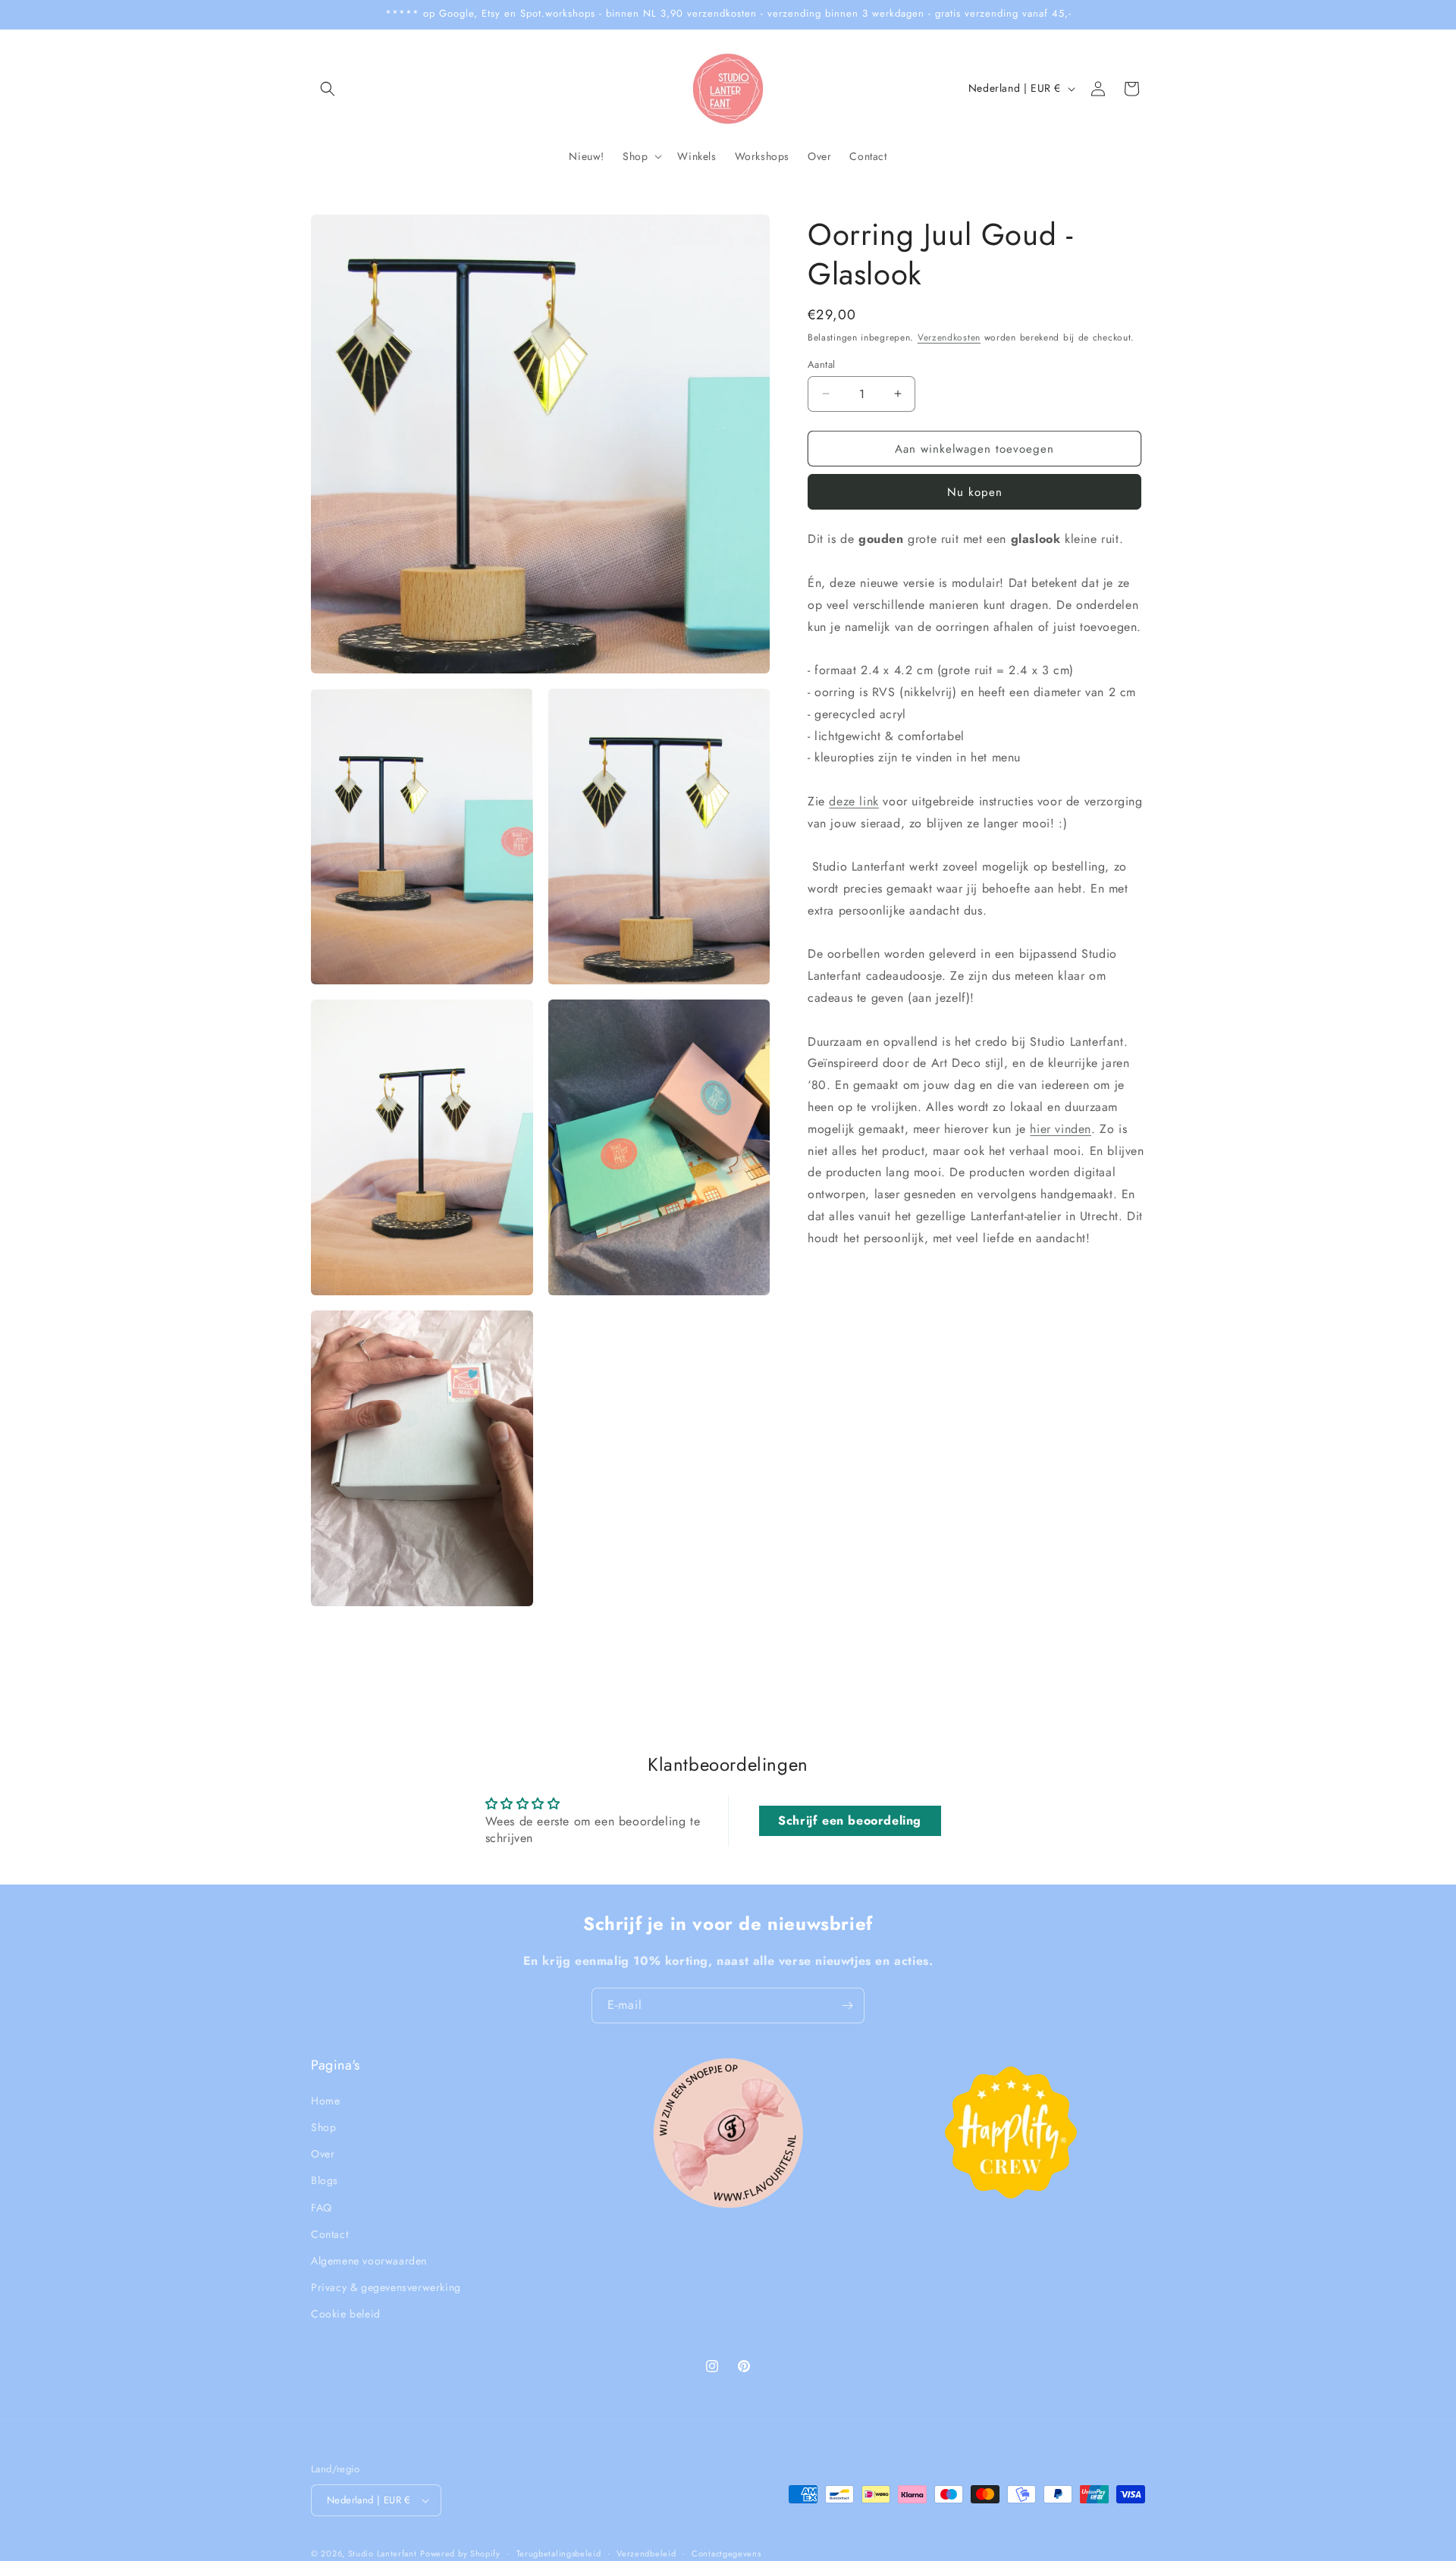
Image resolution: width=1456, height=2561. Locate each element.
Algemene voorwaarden (369, 2261)
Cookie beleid (346, 2314)
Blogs (325, 2180)
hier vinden (1061, 1128)
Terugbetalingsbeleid (559, 2553)
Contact (329, 2233)
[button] (328, 89)
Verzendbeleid (646, 2553)
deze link (854, 800)
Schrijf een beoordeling (850, 1820)
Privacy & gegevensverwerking (386, 2287)
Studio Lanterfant (383, 2553)
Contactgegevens (726, 2553)
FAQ (322, 2207)
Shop (323, 2127)
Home (325, 2100)
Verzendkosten (949, 337)
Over (323, 2154)
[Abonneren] (847, 2005)
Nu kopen (975, 492)
